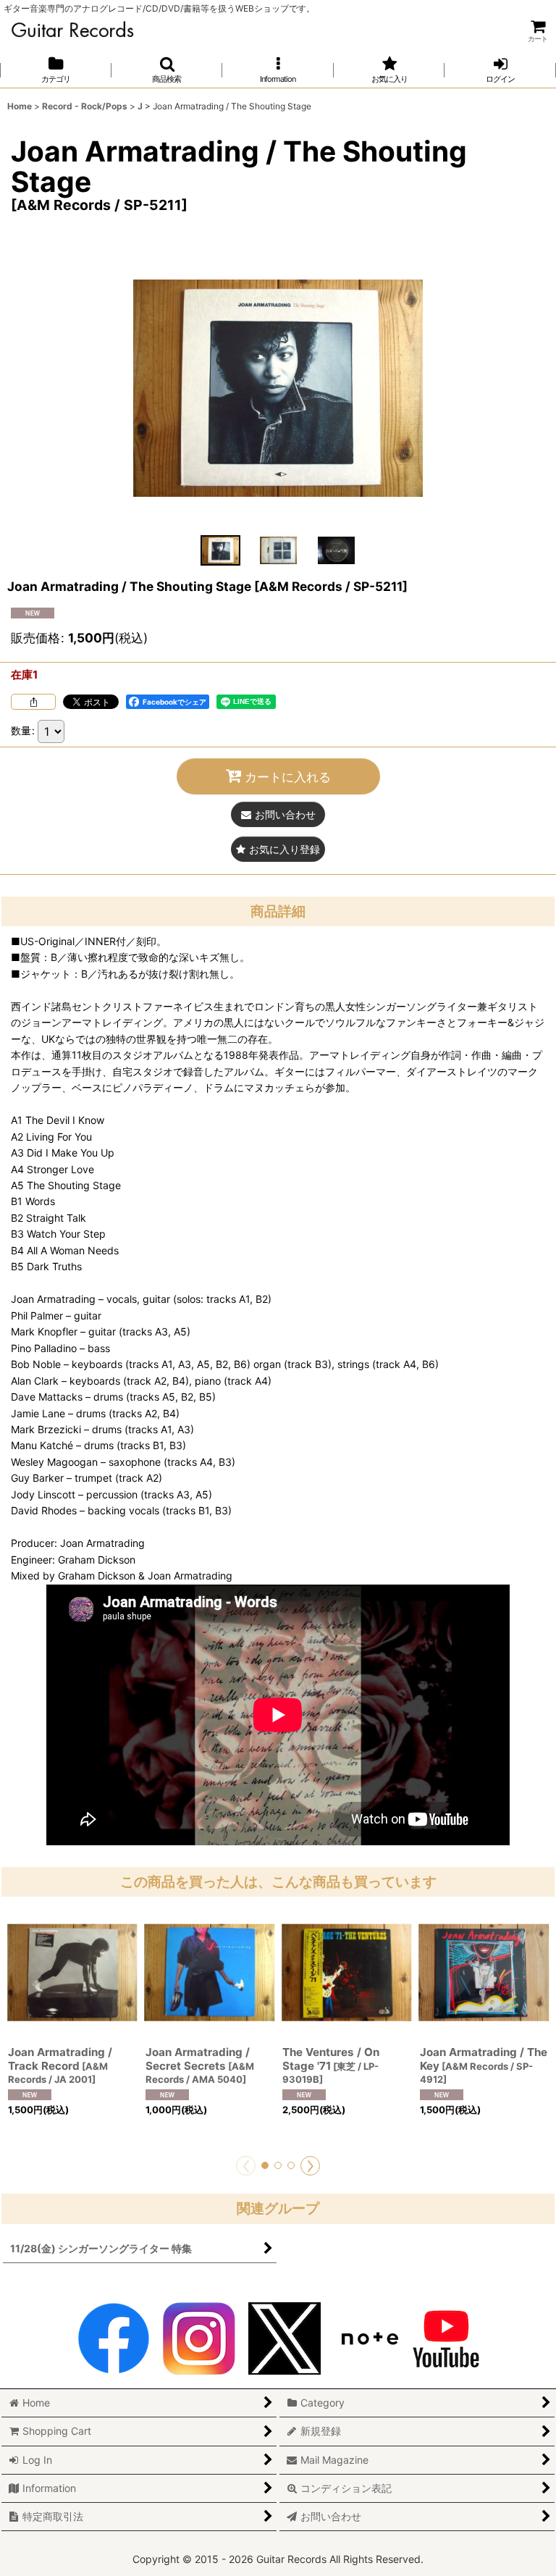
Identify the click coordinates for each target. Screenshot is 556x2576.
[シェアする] (33, 702)
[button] (167, 70)
